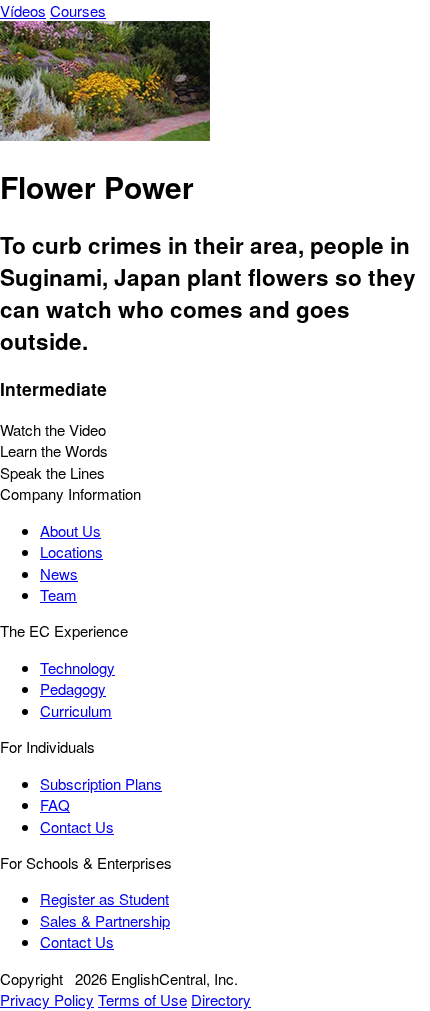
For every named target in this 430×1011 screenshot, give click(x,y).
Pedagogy (73, 688)
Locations (71, 551)
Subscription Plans (101, 783)
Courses (78, 10)
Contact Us (77, 826)
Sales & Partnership (105, 920)
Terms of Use (142, 999)
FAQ (55, 804)
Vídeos (23, 10)
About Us (70, 530)
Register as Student (104, 898)
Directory (221, 999)
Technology (77, 667)
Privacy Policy (47, 999)
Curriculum (76, 710)
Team (58, 594)
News (59, 573)
